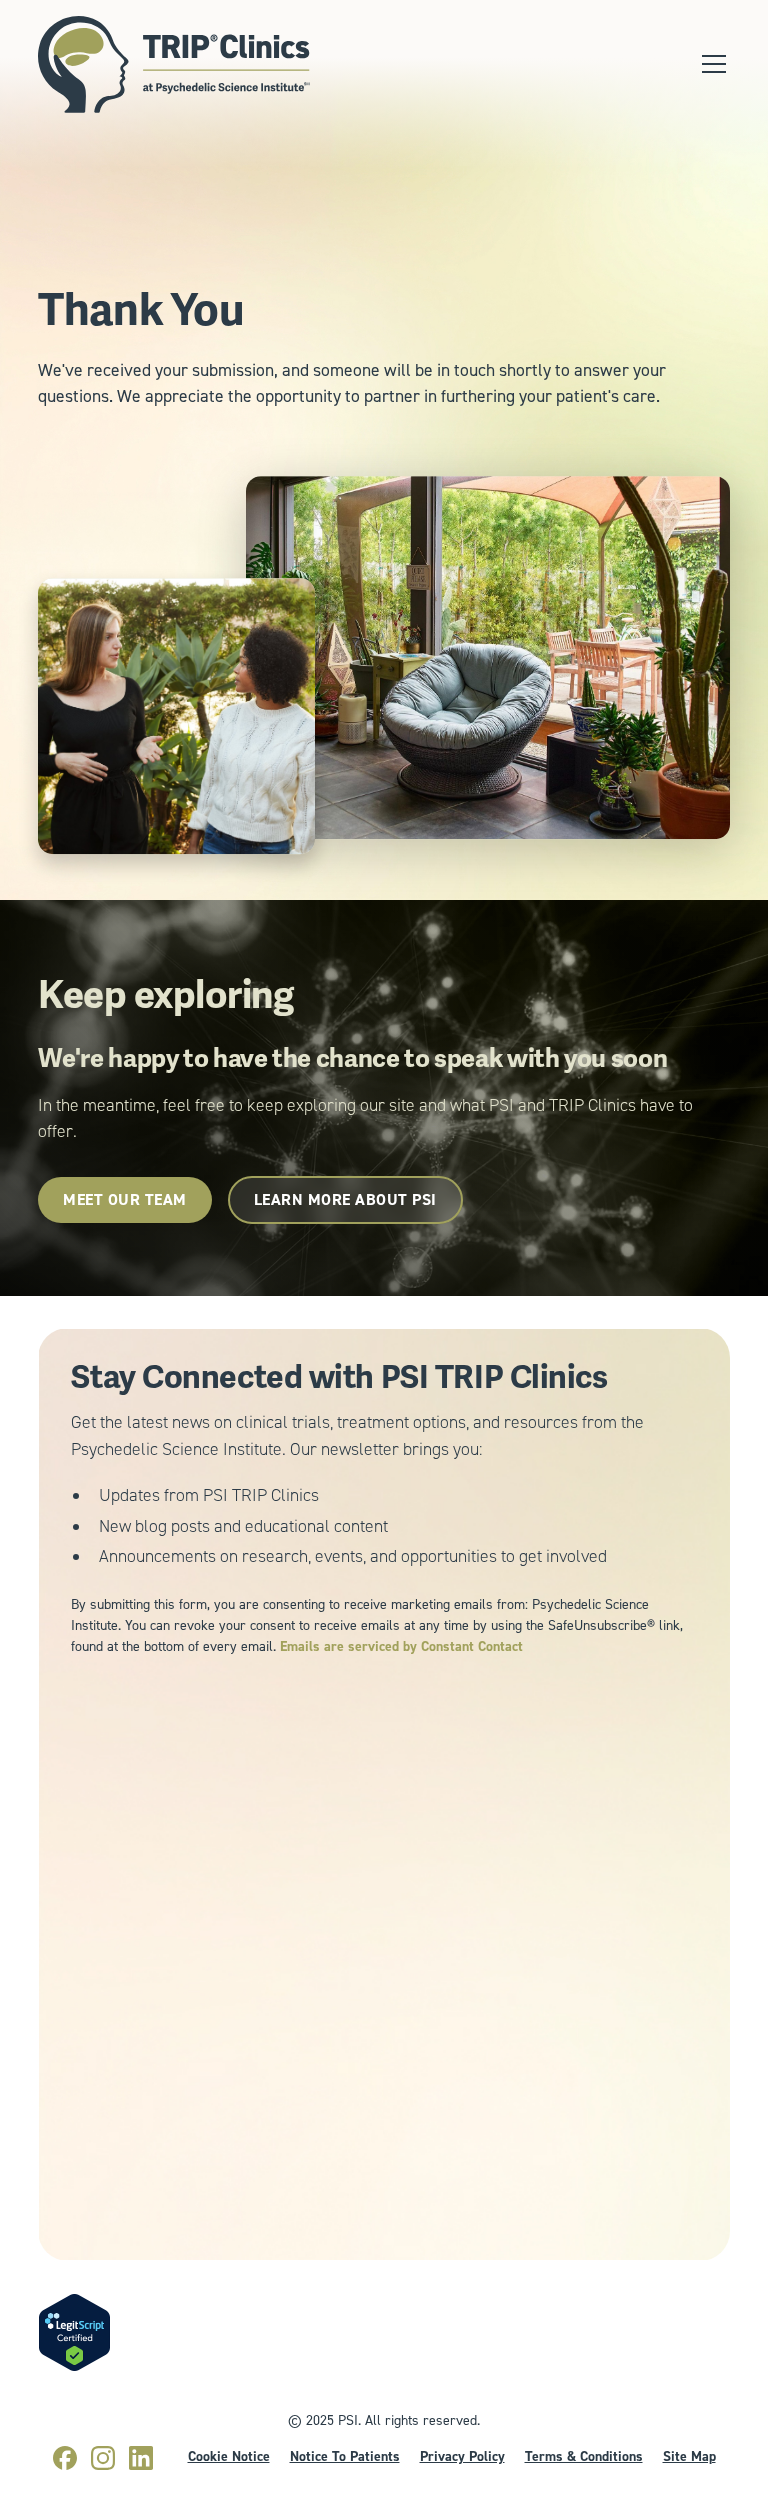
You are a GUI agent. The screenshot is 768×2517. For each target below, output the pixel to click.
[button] (710, 64)
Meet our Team (125, 1199)
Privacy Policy (462, 2456)
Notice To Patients (345, 2456)
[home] (174, 64)
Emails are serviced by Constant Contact (401, 1646)
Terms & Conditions (584, 2456)
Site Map (689, 2456)
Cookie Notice (229, 2456)
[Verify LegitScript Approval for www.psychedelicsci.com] (74, 2331)
